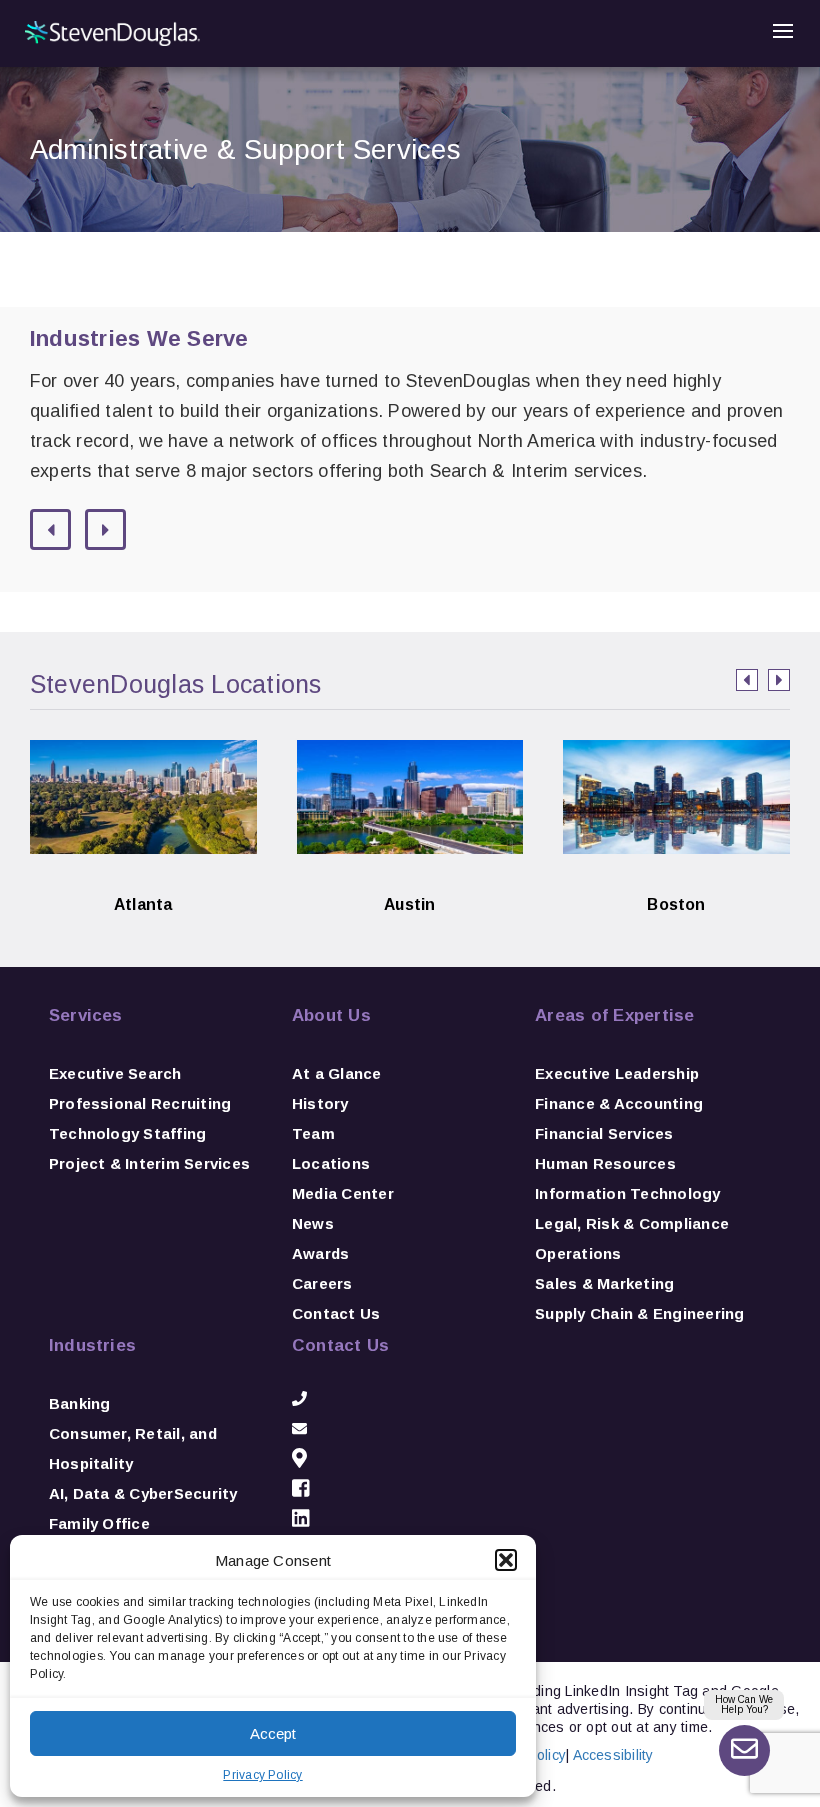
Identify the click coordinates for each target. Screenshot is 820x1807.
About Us (331, 1015)
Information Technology (627, 1193)
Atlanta (143, 873)
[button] (506, 1560)
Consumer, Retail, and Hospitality (133, 1448)
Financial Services (604, 1133)
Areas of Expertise (614, 1015)
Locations (331, 1163)
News (313, 1223)
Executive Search (115, 1073)
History (320, 1103)
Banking (80, 1403)
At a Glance (337, 1073)
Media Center (343, 1193)
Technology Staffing (128, 1133)
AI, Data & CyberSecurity (143, 1493)
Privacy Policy (262, 1775)
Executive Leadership (617, 1073)
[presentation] (747, 680)
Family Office (99, 1523)
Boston (676, 873)
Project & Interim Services (149, 1163)
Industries (92, 1345)
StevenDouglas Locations (176, 684)
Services (86, 1015)
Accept (273, 1733)
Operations (578, 1253)
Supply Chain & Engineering (639, 1313)
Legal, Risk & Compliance (632, 1223)
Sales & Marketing (604, 1283)
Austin (409, 873)
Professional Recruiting (140, 1103)
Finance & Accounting (619, 1103)
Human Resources (605, 1163)
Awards (320, 1253)
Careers (322, 1283)
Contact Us (336, 1313)
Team (313, 1133)
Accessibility (613, 1755)
